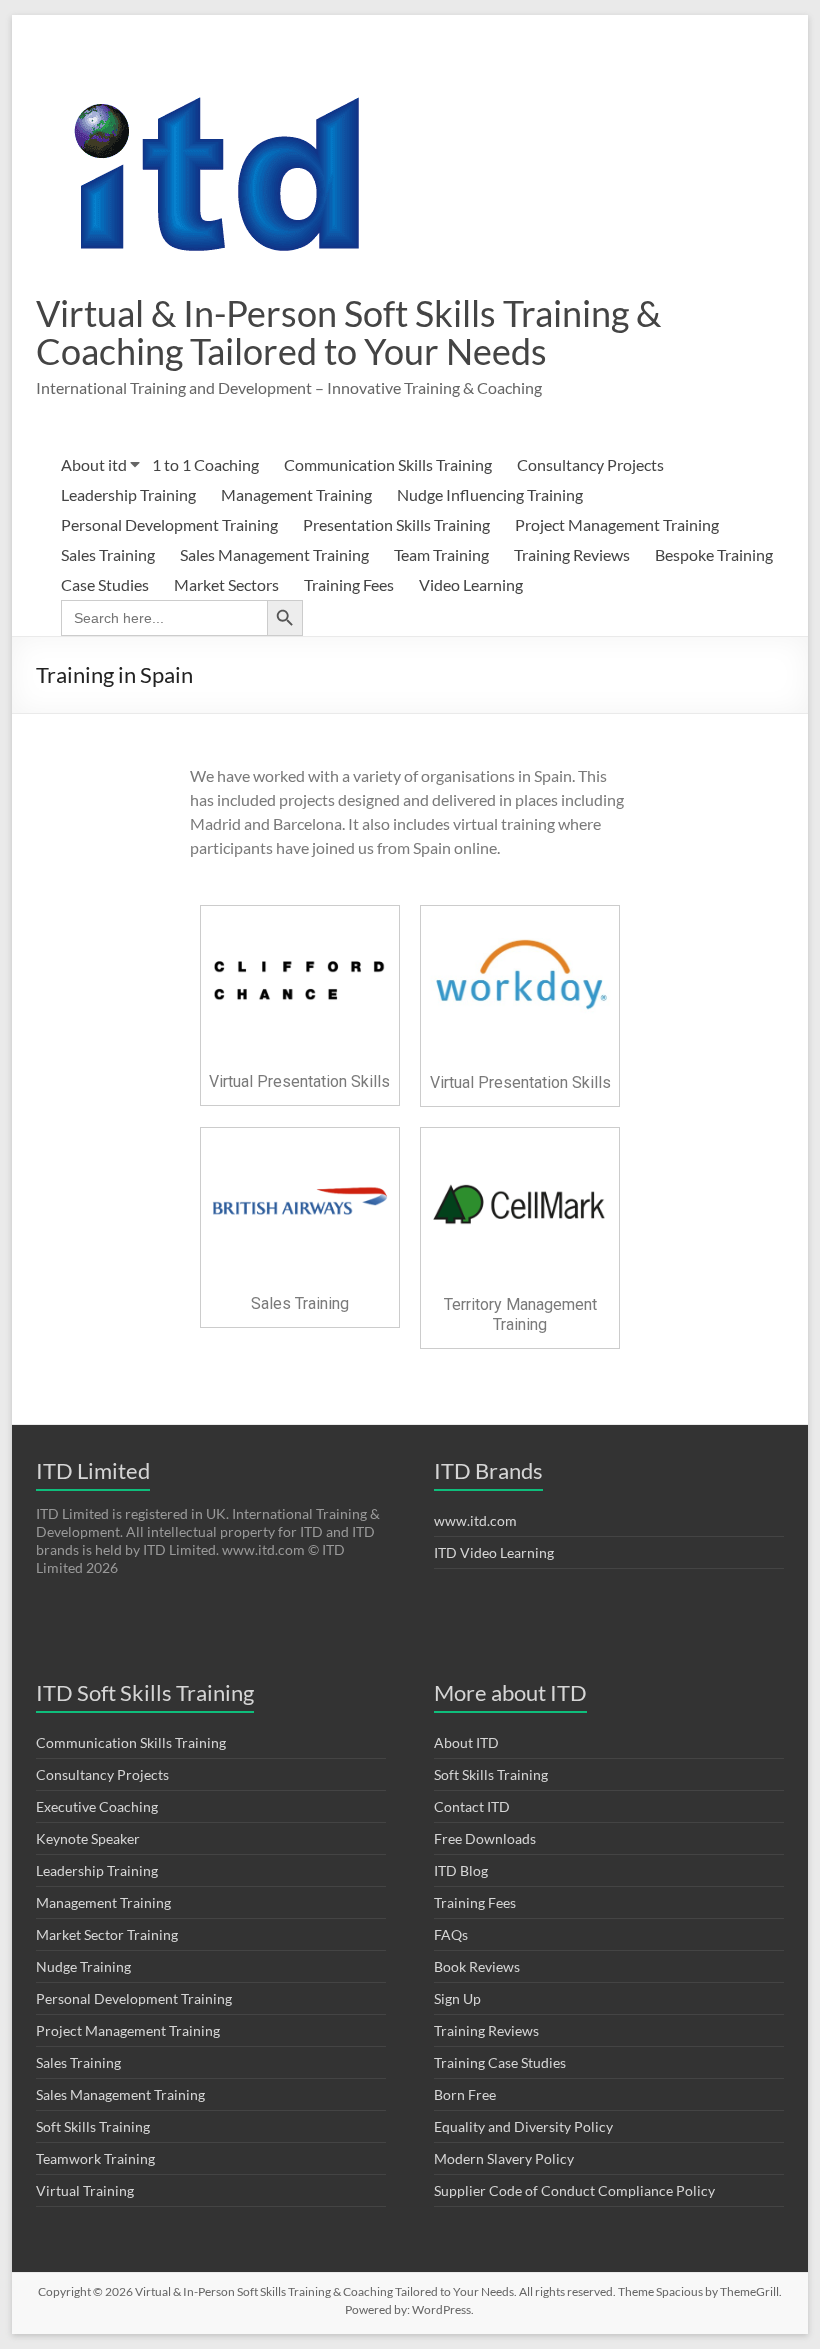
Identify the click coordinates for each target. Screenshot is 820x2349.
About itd (94, 464)
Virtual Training (85, 2190)
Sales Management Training (274, 554)
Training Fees (349, 584)
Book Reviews (477, 1966)
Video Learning (471, 584)
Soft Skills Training (93, 2126)
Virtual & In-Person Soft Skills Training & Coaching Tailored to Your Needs (348, 332)
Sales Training (108, 554)
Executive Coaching (97, 1806)
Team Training (441, 554)
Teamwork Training (95, 2158)
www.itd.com (475, 1520)
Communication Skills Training (388, 464)
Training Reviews (572, 554)
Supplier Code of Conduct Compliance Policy (574, 2190)
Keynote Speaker (88, 1838)
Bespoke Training (714, 554)
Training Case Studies (500, 2062)
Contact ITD (472, 1806)
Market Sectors (226, 584)
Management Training (296, 494)
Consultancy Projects (590, 464)
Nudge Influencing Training (490, 494)
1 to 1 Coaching (205, 464)
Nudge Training (83, 1966)
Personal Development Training (169, 524)
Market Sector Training (107, 1934)
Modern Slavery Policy (504, 2158)
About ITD (466, 1742)
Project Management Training (617, 524)
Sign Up (457, 1998)
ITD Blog (461, 1870)
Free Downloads (485, 1838)
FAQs (451, 1934)
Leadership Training (128, 494)
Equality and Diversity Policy (523, 2126)
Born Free (465, 2094)
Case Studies (105, 584)
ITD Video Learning (494, 1552)
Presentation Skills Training (396, 524)
